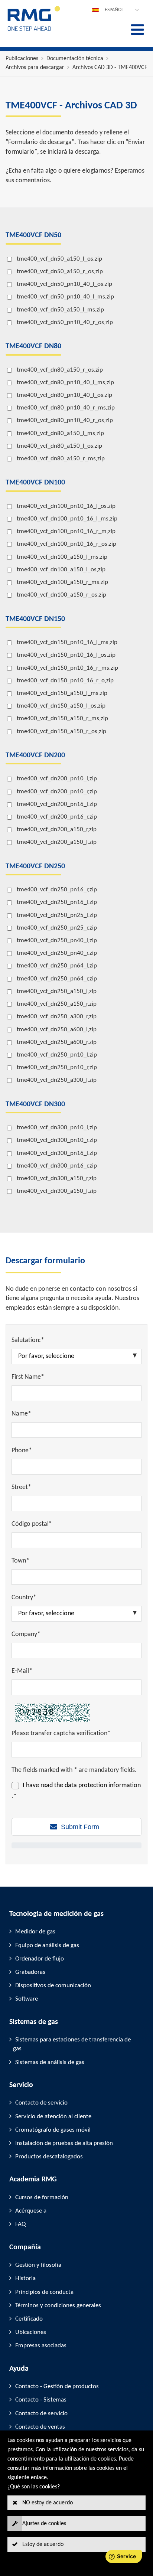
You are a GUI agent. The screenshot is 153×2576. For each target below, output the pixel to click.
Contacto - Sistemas (41, 2400)
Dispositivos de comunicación (53, 1986)
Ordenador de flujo (40, 1959)
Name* (21, 1414)
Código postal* (32, 1524)
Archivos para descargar (35, 68)
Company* (26, 1634)
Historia (25, 2278)
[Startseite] (34, 30)
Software (27, 1999)
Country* (24, 1598)
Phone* (22, 1451)
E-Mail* (22, 1671)
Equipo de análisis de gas (47, 1945)
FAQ (20, 2224)
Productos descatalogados (49, 2157)
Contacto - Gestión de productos (57, 2386)
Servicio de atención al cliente (53, 2117)
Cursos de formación (42, 2198)
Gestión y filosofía (38, 2265)
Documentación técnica (75, 59)
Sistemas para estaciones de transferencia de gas (72, 2044)
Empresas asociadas (41, 2346)
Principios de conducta (44, 2292)
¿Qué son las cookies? (34, 2487)
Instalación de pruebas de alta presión (64, 2143)
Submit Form (80, 1827)
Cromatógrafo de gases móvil (53, 2130)
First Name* (28, 1377)
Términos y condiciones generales (58, 2306)
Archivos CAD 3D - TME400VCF (110, 68)
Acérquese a (31, 2211)
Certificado (29, 2319)
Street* (21, 1487)
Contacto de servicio (41, 2103)
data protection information (103, 1785)
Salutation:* (28, 1340)
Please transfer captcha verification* (61, 1733)
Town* (20, 1561)
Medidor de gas (35, 1932)
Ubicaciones (31, 2332)
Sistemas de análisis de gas (50, 2062)
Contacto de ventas (40, 2427)
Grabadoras (30, 1972)
